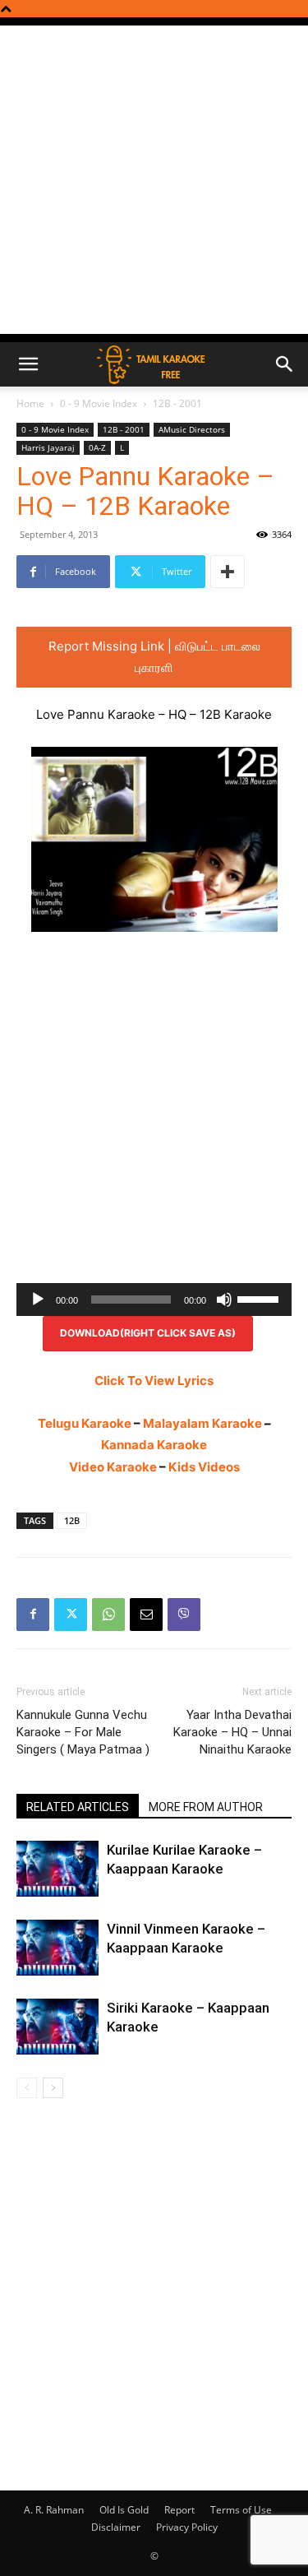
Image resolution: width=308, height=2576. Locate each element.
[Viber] (184, 1615)
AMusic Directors (192, 429)
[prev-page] (27, 2088)
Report (179, 2510)
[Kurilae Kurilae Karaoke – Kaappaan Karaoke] (57, 1869)
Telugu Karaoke (85, 1423)
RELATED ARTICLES (78, 1807)
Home (30, 403)
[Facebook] (33, 1615)
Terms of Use (241, 2510)
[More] (228, 572)
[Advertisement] (154, 180)
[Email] (146, 1615)
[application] (154, 1300)
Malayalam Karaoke (202, 1423)
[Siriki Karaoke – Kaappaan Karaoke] (57, 2027)
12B (72, 1520)
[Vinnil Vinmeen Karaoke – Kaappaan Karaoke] (57, 1948)
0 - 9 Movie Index (99, 403)
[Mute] (224, 1300)
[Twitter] (71, 1615)
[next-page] (53, 2088)
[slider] (260, 1298)
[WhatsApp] (108, 1615)
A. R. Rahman (54, 2510)
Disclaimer (116, 2527)
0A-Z (97, 447)
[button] (28, 364)
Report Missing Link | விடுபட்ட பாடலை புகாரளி (154, 657)
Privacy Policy (187, 2527)
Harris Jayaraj (48, 447)
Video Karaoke (113, 1467)
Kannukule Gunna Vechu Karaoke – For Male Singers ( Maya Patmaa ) (83, 1732)
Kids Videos (204, 1467)
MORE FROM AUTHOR (206, 1807)
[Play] (38, 1300)
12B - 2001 (177, 403)
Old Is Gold (124, 2510)
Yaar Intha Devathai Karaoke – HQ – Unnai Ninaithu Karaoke (232, 1732)
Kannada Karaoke (154, 1445)
